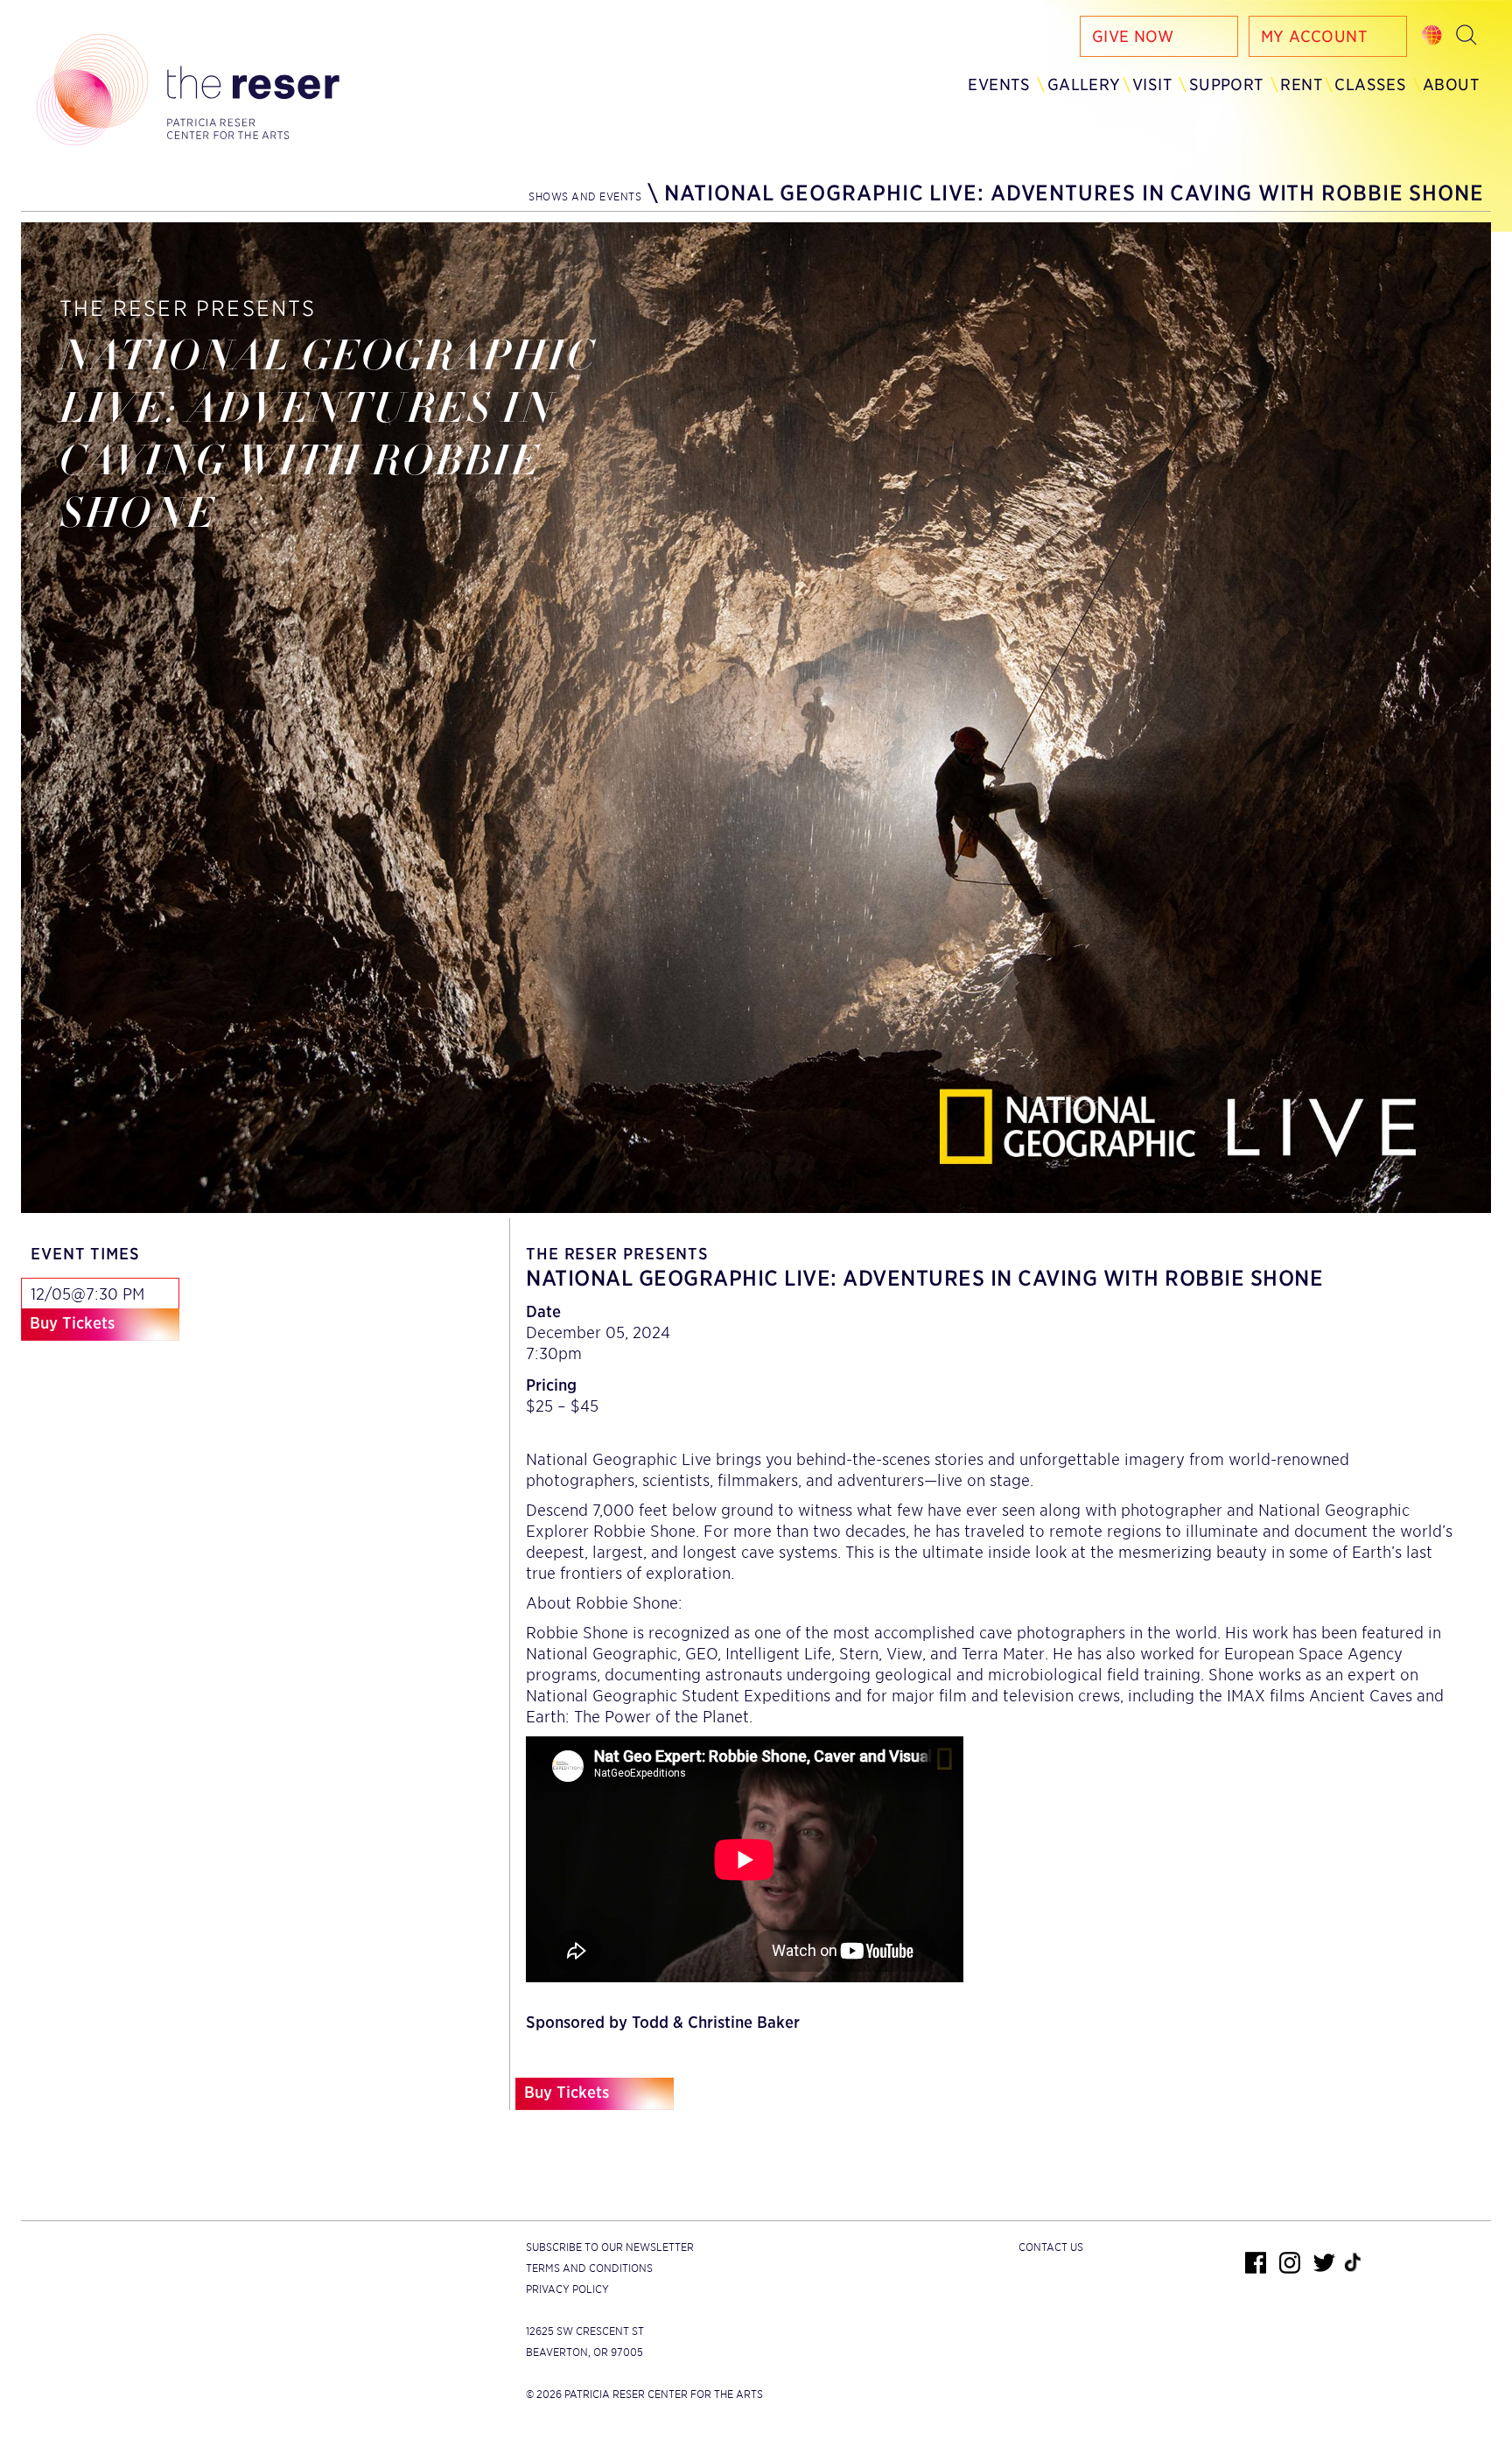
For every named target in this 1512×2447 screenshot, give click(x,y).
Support (1227, 84)
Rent (1302, 84)
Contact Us (1051, 2247)
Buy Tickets (72, 1323)
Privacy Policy (567, 2289)
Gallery (1084, 84)
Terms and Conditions (589, 2268)
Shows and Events (585, 196)
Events (999, 84)
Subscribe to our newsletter (610, 2247)
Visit (1152, 84)
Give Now (1133, 36)
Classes (1370, 84)
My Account (1314, 36)
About (1451, 84)
